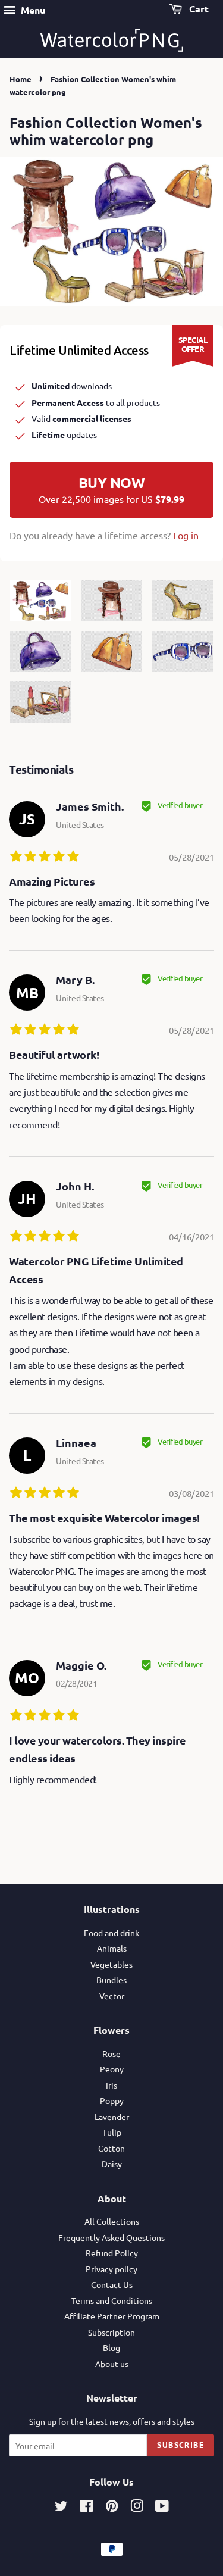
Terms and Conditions (112, 2300)
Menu (32, 10)
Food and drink (111, 1933)
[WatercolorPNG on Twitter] (61, 2508)
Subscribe (180, 2445)
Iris (111, 2085)
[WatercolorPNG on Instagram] (137, 2508)
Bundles (111, 1980)
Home (21, 79)
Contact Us (112, 2284)
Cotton (111, 2148)
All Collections (112, 2221)
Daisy (112, 2164)
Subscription (111, 2332)
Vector (112, 1996)
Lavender (112, 2117)
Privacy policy (111, 2269)
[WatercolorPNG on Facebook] (87, 2508)
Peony (112, 2069)
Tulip (112, 2132)
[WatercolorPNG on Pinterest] (112, 2508)
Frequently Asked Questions (111, 2237)
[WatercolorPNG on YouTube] (162, 2508)
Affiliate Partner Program (112, 2316)
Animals (112, 1948)
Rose (111, 2053)
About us (112, 2364)
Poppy (112, 2100)
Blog (111, 2347)
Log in (186, 535)
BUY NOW (111, 489)
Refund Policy (112, 2253)
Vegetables (111, 1964)
